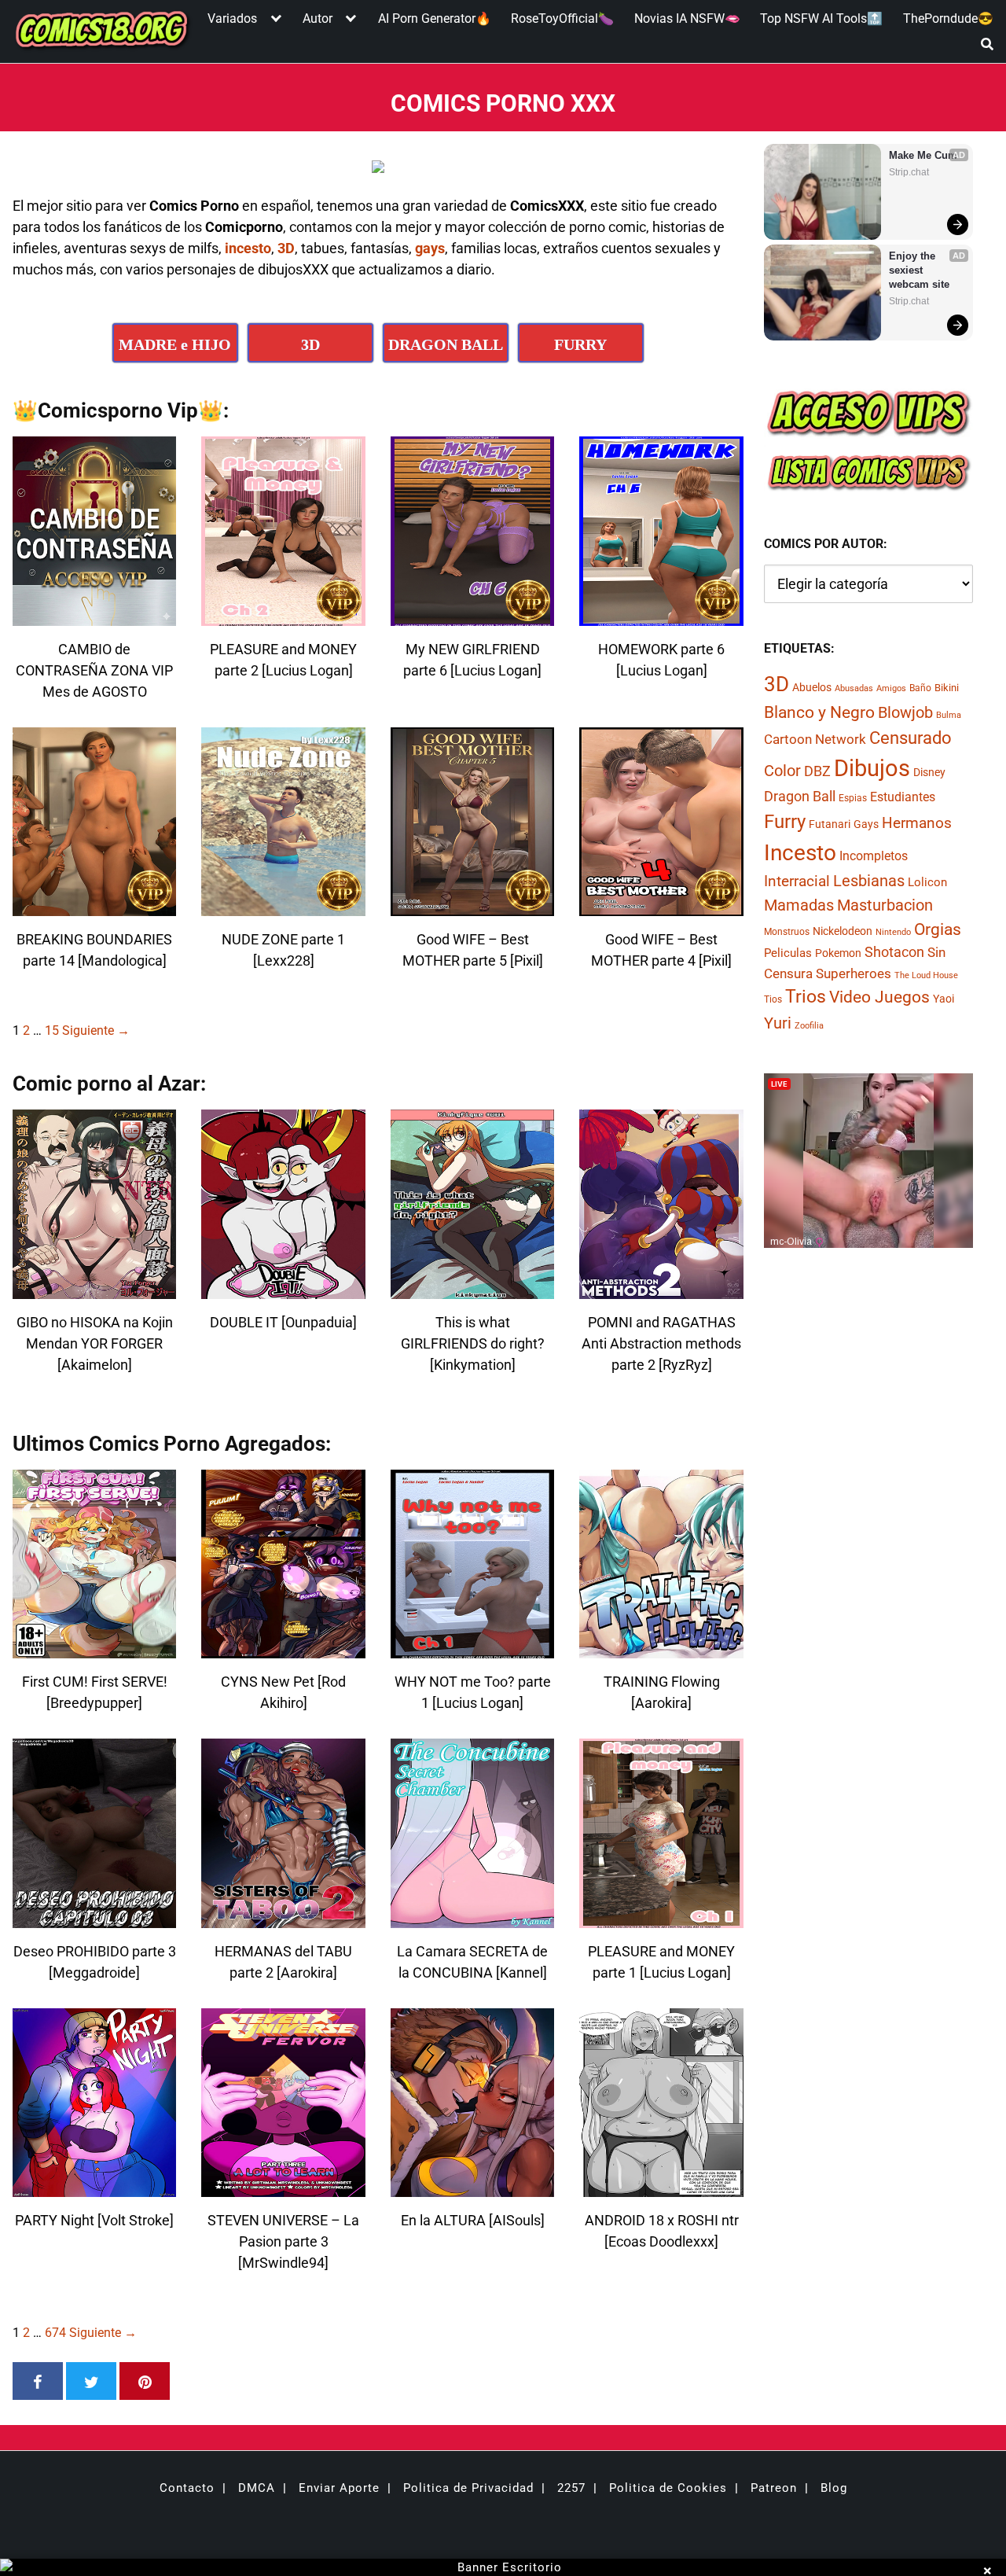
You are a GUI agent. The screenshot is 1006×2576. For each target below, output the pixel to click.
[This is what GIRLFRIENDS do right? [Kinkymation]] (472, 1289)
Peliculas (788, 953)
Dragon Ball (800, 797)
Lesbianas (869, 881)
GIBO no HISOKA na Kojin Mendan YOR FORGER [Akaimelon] (95, 1343)
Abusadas (854, 688)
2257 (571, 2488)
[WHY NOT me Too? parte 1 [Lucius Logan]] (472, 1649)
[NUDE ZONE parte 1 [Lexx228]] (283, 906)
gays (430, 248)
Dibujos (872, 768)
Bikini (947, 688)
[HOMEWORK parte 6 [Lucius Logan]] (661, 616)
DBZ (817, 771)
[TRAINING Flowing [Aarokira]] (661, 1649)
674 (55, 2333)
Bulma (949, 715)
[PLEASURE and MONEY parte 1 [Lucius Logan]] (661, 1918)
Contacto (187, 2488)
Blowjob (905, 712)
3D (286, 248)
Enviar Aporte (339, 2488)
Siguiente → (96, 1030)
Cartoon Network (815, 739)
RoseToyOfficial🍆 (562, 18)
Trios (806, 997)
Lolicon (927, 883)
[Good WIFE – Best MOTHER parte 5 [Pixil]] (472, 906)
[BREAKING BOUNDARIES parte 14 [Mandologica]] (94, 906)
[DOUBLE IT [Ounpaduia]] (283, 1289)
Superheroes (854, 973)
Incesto (800, 853)
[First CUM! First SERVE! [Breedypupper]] (94, 1649)
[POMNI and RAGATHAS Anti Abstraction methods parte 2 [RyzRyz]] (661, 1289)
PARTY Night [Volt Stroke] (94, 2220)
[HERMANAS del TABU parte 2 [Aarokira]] (283, 1918)
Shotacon (894, 952)
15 (52, 1030)
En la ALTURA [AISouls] (473, 2220)
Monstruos (787, 932)
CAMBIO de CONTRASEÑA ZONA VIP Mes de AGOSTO (94, 670)
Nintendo (893, 932)
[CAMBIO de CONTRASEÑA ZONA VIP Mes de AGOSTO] (94, 616)
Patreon (774, 2488)
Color (782, 771)
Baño (920, 688)
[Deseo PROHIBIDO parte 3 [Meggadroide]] (94, 1918)
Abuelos (812, 687)
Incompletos (874, 856)
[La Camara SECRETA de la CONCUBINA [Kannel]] (472, 1918)
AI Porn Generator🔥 (435, 18)
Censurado (911, 738)
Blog (834, 2488)
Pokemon (838, 953)
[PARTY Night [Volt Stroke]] (94, 2187)
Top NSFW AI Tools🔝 (821, 18)
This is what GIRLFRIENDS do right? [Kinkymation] (473, 1343)
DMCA (257, 2488)
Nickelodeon (843, 931)
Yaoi (944, 999)
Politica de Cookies (668, 2488)
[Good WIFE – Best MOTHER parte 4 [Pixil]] (661, 906)
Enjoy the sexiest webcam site (919, 270)
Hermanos (917, 824)
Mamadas (799, 905)
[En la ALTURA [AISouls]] (472, 2187)
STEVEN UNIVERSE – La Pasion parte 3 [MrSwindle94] (283, 2241)
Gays (866, 825)
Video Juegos (879, 998)
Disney (929, 772)
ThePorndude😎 (948, 18)
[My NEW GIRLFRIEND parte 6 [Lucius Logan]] (472, 616)
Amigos (891, 688)
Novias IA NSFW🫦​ (687, 18)
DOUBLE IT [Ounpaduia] (283, 1322)
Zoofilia (809, 1026)
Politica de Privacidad (468, 2488)
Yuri (778, 1023)
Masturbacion (885, 905)
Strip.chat (909, 172)
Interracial (797, 882)
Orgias (938, 929)
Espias (853, 798)
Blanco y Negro (819, 712)
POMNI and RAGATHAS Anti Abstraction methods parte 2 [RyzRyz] (661, 1343)
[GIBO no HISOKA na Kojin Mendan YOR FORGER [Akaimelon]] (94, 1289)
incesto (248, 248)
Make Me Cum (923, 155)
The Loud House (926, 975)
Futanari (830, 825)
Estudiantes (903, 797)
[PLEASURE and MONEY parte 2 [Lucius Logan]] (283, 616)
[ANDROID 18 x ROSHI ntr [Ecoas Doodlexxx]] (661, 2187)
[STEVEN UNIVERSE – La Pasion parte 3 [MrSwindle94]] (283, 2187)
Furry (785, 822)
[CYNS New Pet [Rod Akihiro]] (283, 1649)
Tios (773, 1000)
